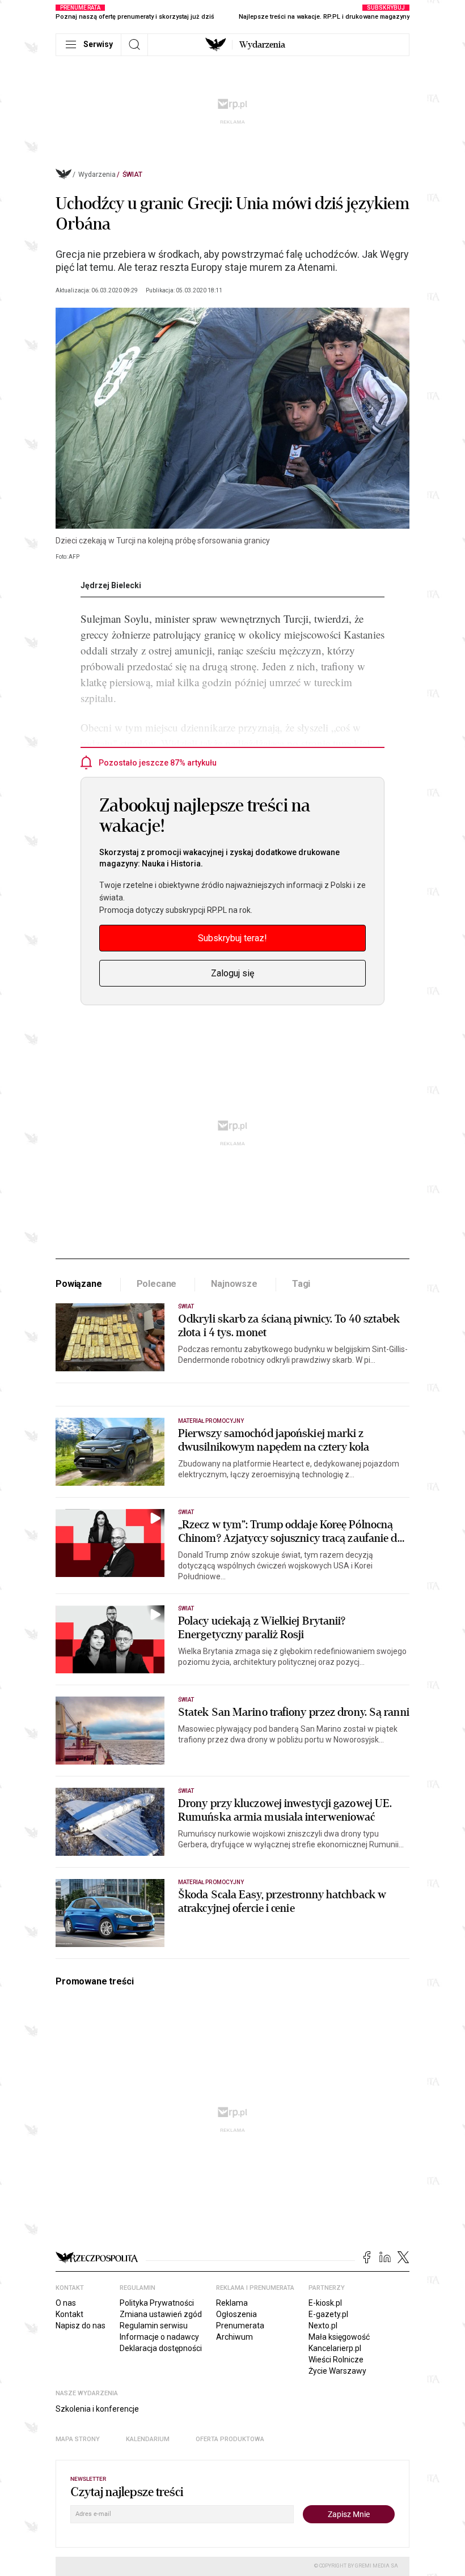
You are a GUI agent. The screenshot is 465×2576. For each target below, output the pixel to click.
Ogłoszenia (236, 2314)
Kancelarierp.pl (335, 2348)
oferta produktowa (230, 2439)
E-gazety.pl (328, 2314)
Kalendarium (148, 2439)
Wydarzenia (262, 45)
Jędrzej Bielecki (111, 585)
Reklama (232, 2303)
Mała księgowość (339, 2337)
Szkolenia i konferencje (97, 2409)
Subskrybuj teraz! (232, 938)
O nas (66, 2303)
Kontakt (69, 2314)
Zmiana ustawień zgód (161, 2314)
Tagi (301, 1284)
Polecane (157, 1284)
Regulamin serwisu (154, 2326)
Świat (132, 175)
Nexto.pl (323, 2326)
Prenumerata (240, 2326)
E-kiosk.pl (325, 2303)
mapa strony (78, 2439)
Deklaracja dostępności (161, 2348)
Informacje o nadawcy (159, 2337)
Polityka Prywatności (157, 2303)
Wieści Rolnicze (336, 2360)
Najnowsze (234, 1284)
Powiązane (79, 1284)
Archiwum (234, 2337)
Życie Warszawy (337, 2371)
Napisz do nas (81, 2326)
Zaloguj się (232, 973)
